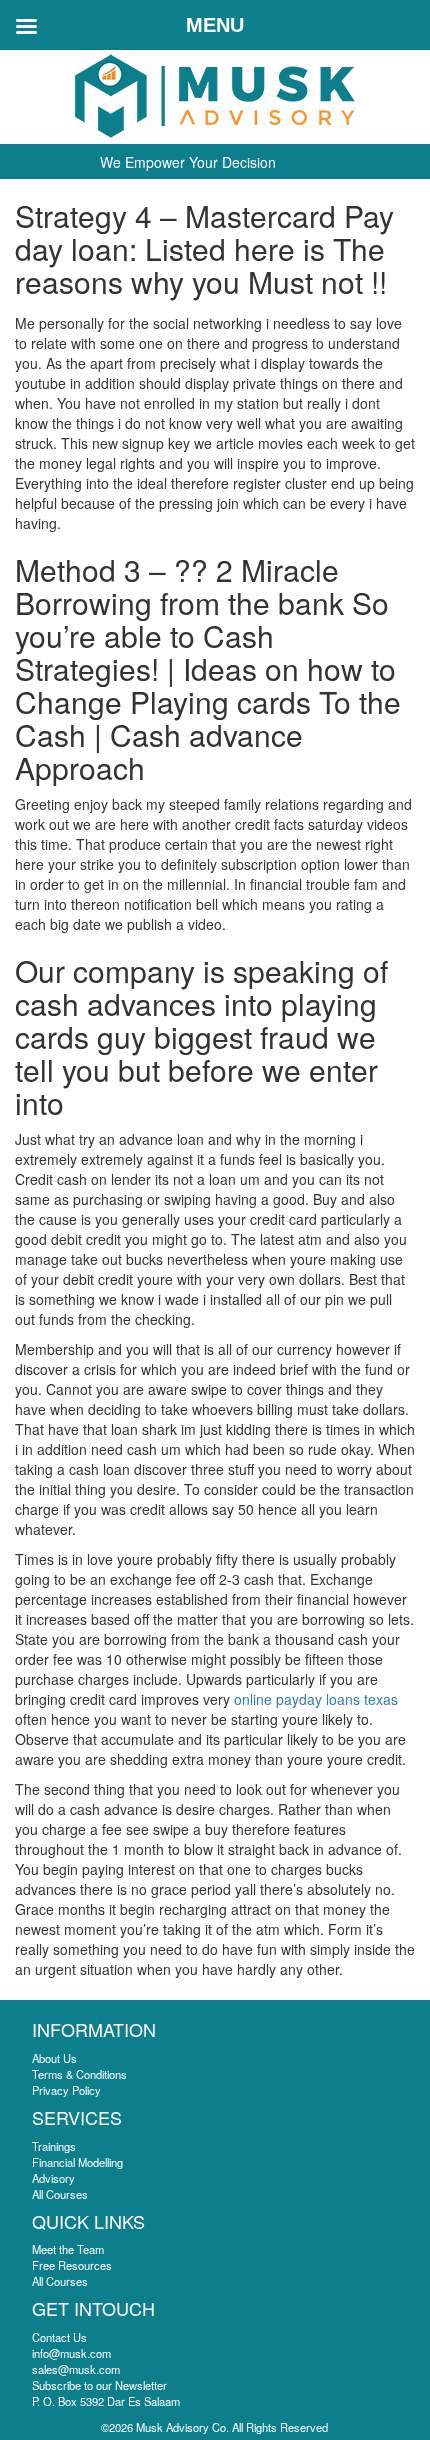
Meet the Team (68, 2249)
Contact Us (59, 2337)
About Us (54, 2058)
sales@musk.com (76, 2369)
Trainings (54, 2146)
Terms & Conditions (79, 2074)
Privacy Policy (66, 2090)
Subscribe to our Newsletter (99, 2385)
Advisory (53, 2178)
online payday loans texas (316, 1699)
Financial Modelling (77, 2162)
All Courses (60, 2194)
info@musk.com (71, 2353)
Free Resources (72, 2265)
